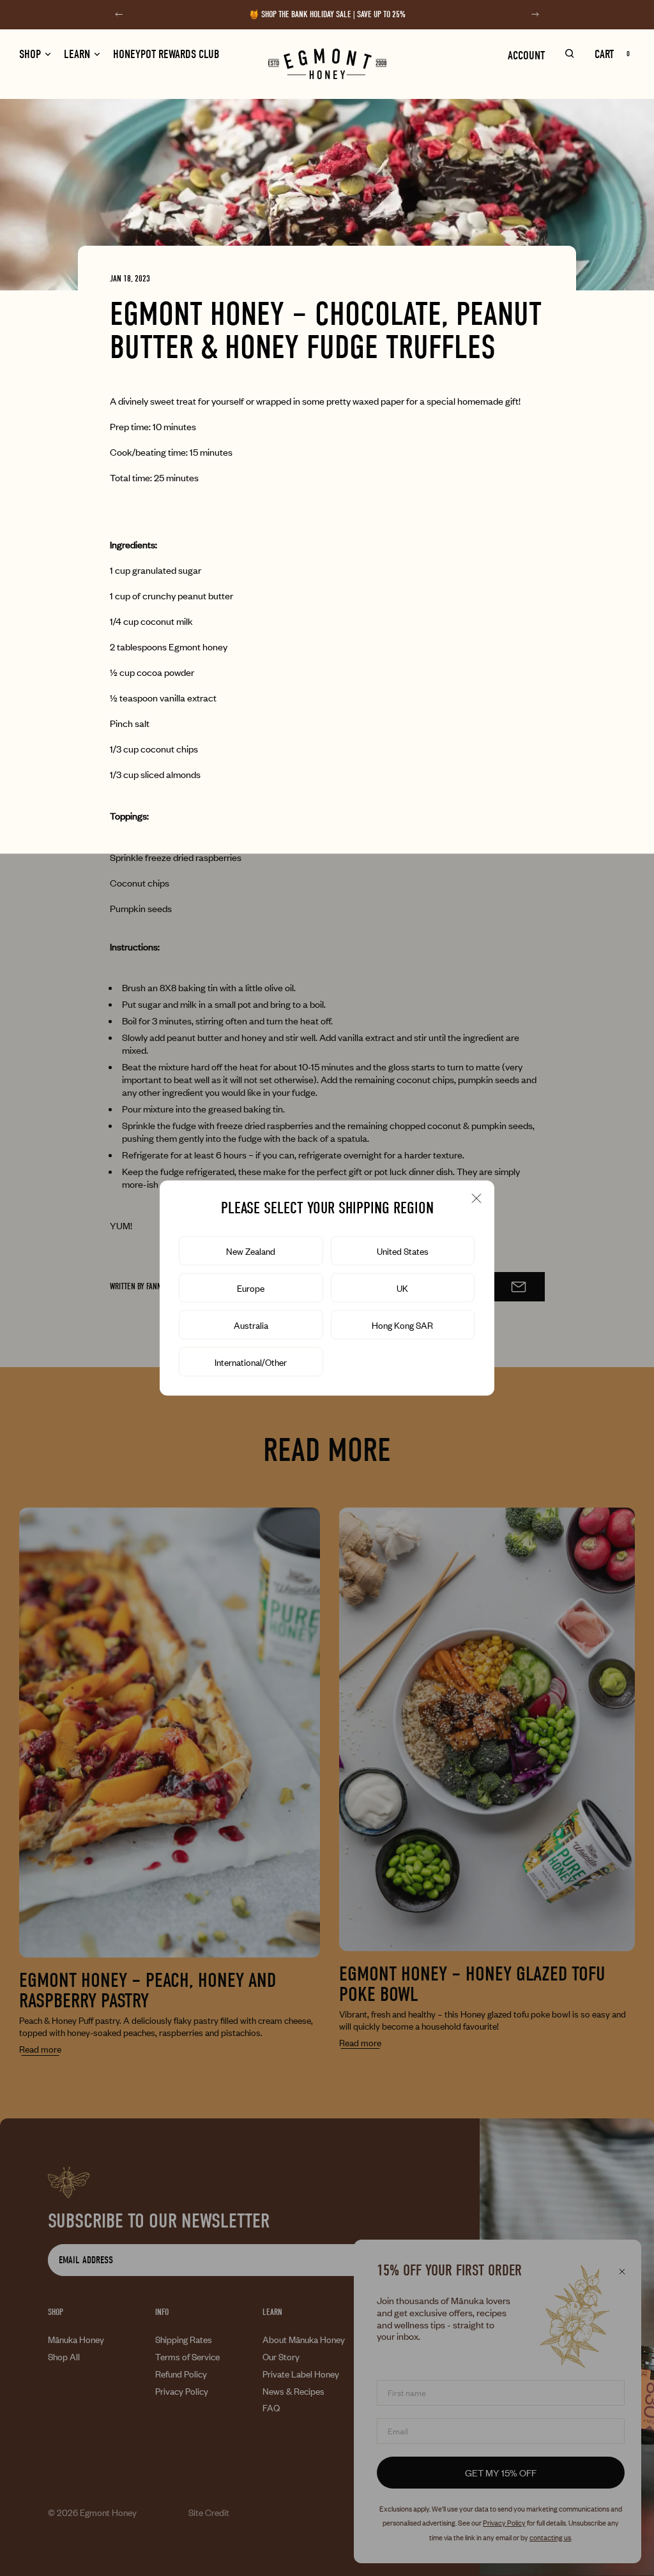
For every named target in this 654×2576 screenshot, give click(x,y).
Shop (30, 55)
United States (403, 1251)
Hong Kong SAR (402, 1325)
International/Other (251, 1362)
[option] (403, 1288)
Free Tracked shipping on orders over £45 (334, 21)
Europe (251, 1288)
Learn (77, 55)
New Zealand (251, 1251)
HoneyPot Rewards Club (166, 55)
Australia (251, 1325)
